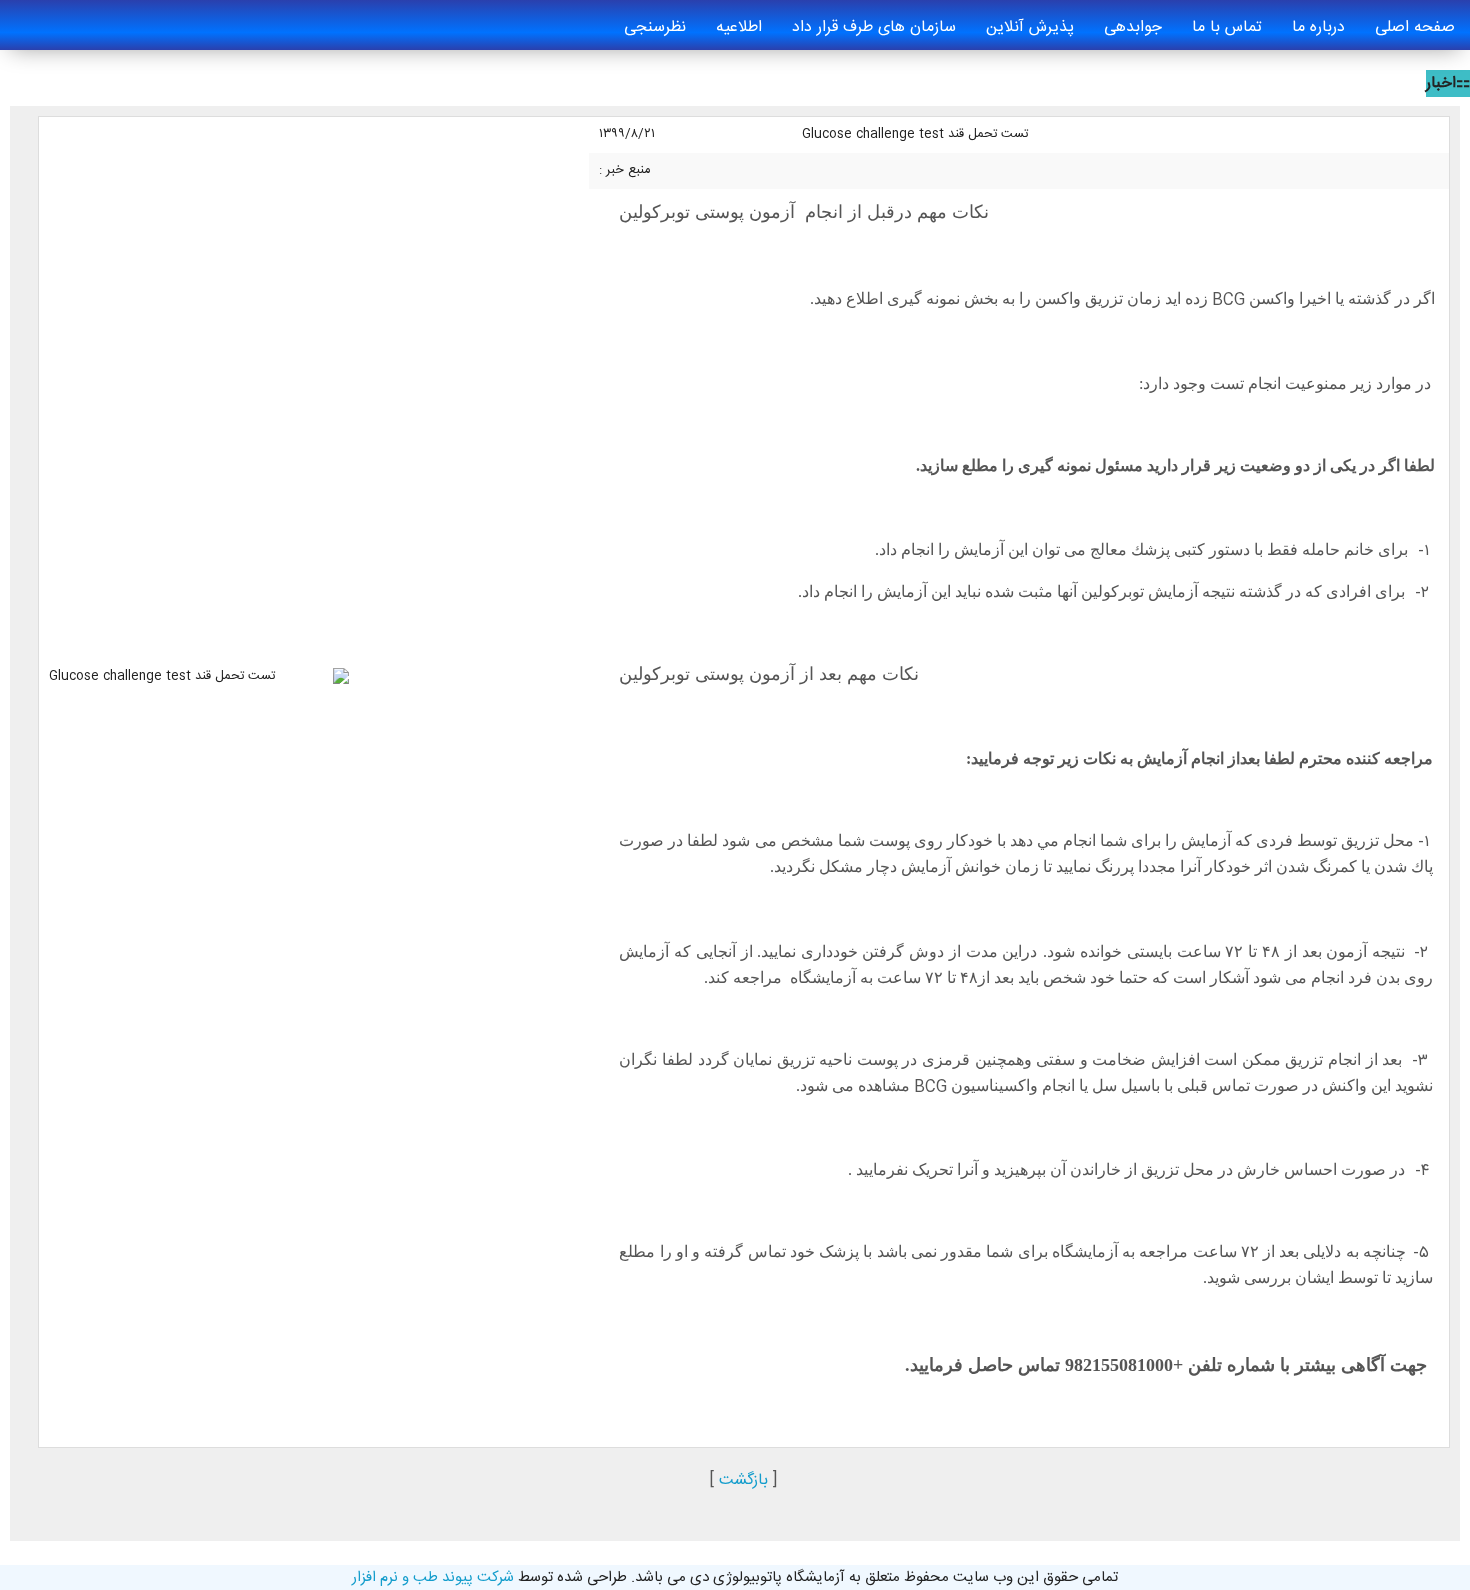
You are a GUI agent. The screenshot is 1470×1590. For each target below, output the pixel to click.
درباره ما (1318, 27)
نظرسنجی (655, 27)
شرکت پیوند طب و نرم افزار (433, 1577)
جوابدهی (1133, 27)
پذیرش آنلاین (1030, 27)
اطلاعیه (739, 27)
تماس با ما (1227, 27)
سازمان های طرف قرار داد (874, 27)
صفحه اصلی (1415, 27)
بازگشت (743, 1480)
